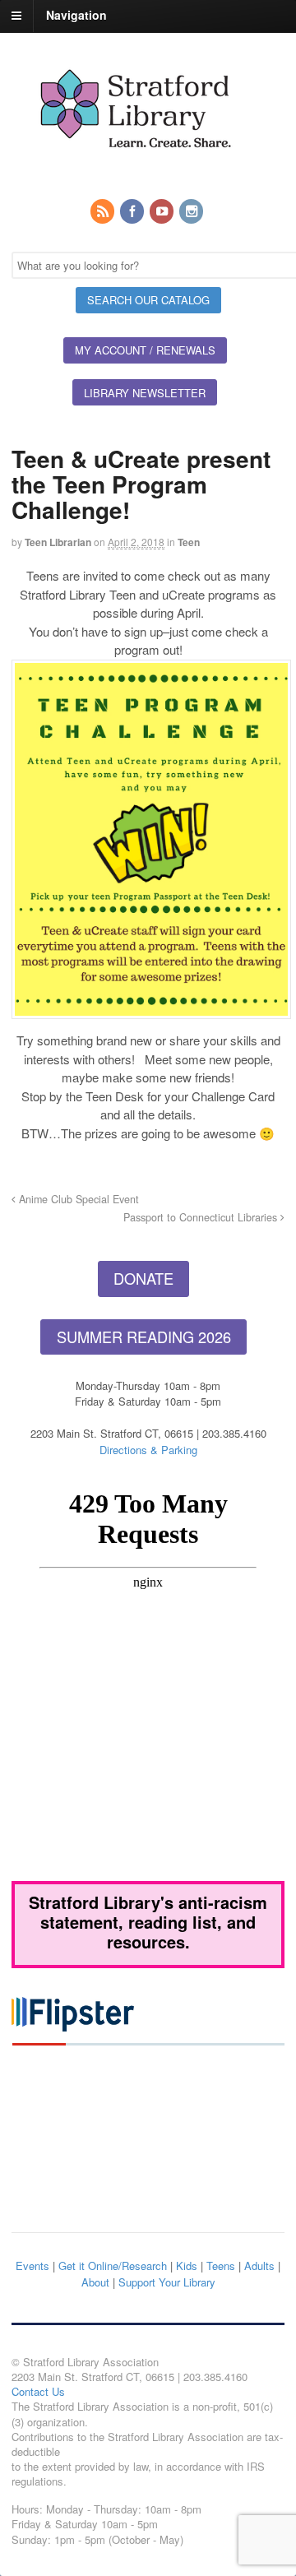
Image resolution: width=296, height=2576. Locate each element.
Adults (259, 2266)
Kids (187, 2266)
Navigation (76, 15)
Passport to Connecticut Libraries (202, 1217)
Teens (221, 2266)
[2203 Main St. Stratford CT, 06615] (135, 167)
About (95, 2282)
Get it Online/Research (113, 2266)
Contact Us (38, 2391)
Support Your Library (167, 2282)
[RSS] (104, 212)
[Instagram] (192, 212)
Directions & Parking (148, 1450)
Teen (189, 542)
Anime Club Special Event (77, 1199)
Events (32, 2266)
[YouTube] (163, 212)
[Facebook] (133, 212)
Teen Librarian (58, 542)
